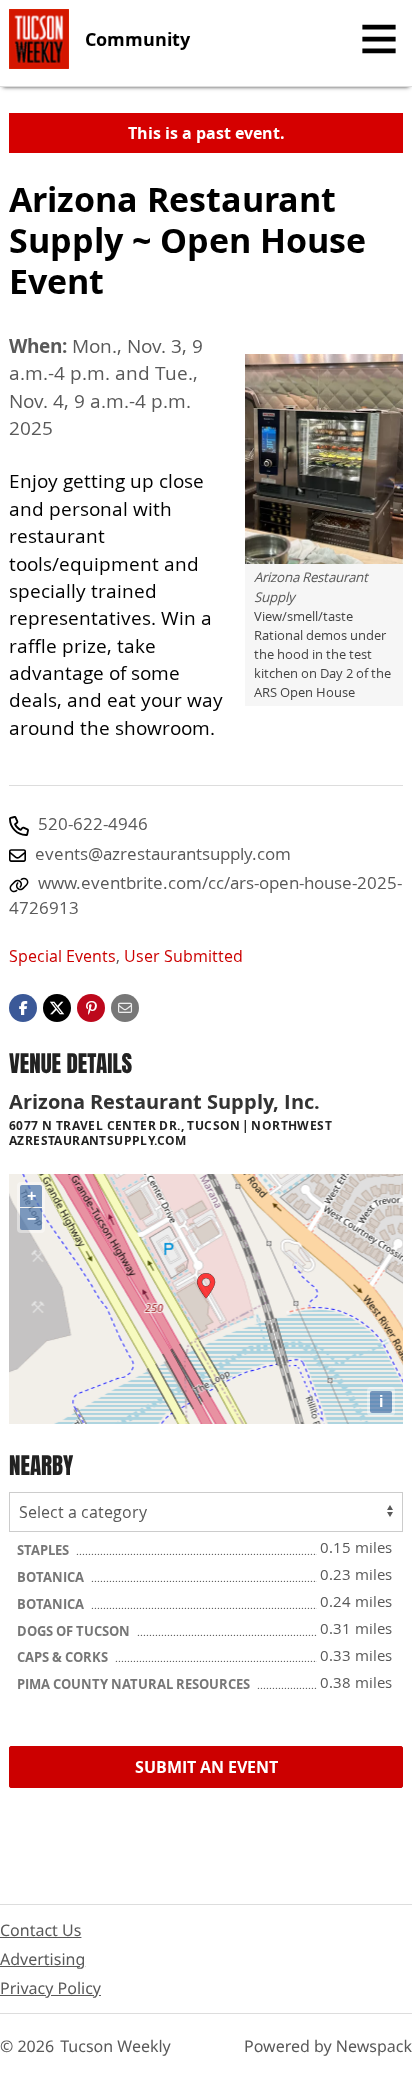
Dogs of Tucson (75, 1631)
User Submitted (183, 956)
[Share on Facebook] (23, 1006)
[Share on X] (57, 1006)
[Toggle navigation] (379, 39)
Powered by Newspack (328, 2046)
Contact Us (40, 1930)
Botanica (52, 1577)
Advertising (42, 1959)
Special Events (62, 956)
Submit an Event (206, 1767)
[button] (91, 1006)
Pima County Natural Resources (135, 1684)
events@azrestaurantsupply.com (163, 853)
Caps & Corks (64, 1657)
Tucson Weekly (115, 2046)
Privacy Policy (50, 1988)
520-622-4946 (93, 823)
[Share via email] (125, 1006)
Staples (44, 1550)
